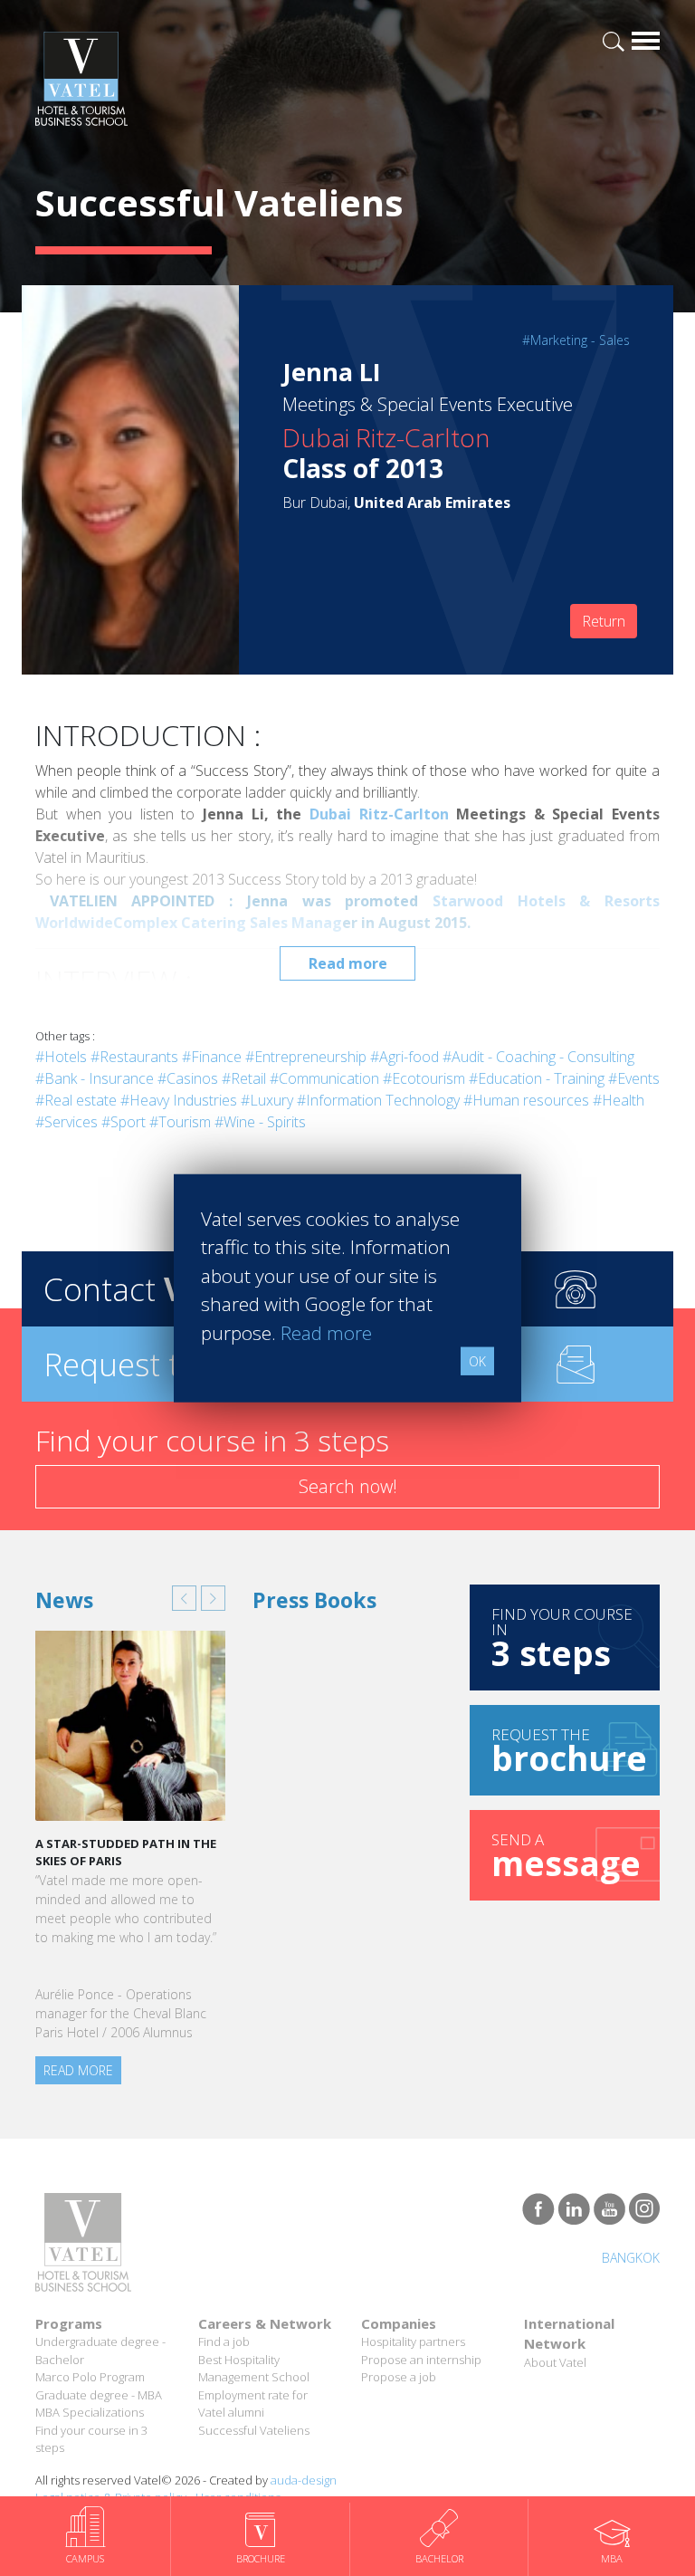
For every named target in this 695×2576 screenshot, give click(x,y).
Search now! (348, 1486)
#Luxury (267, 1100)
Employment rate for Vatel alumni (253, 2404)
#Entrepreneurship (306, 1057)
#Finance (212, 1057)
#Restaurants (134, 1057)
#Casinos (188, 1078)
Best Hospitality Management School (254, 2369)
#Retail (244, 1078)
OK (477, 1361)
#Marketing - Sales (576, 340)
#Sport (124, 1122)
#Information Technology (378, 1100)
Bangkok (631, 2258)
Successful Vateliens (254, 2430)
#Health (619, 1100)
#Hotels (61, 1057)
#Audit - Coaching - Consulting (538, 1057)
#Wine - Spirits (260, 1122)
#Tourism (180, 1122)
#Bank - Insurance (95, 1078)
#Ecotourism (424, 1078)
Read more (348, 963)
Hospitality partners (413, 2341)
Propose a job (399, 2377)
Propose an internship (421, 2360)
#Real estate (76, 1100)
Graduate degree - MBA (99, 2395)
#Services (67, 1122)
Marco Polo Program (90, 2377)
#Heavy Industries (179, 1100)
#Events (634, 1078)
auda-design (304, 2480)
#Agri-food (405, 1057)
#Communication (324, 1078)
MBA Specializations (90, 2412)
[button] (184, 1598)
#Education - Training (537, 1078)
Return (604, 621)
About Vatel (555, 2362)
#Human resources (526, 1100)
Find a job (224, 2341)
